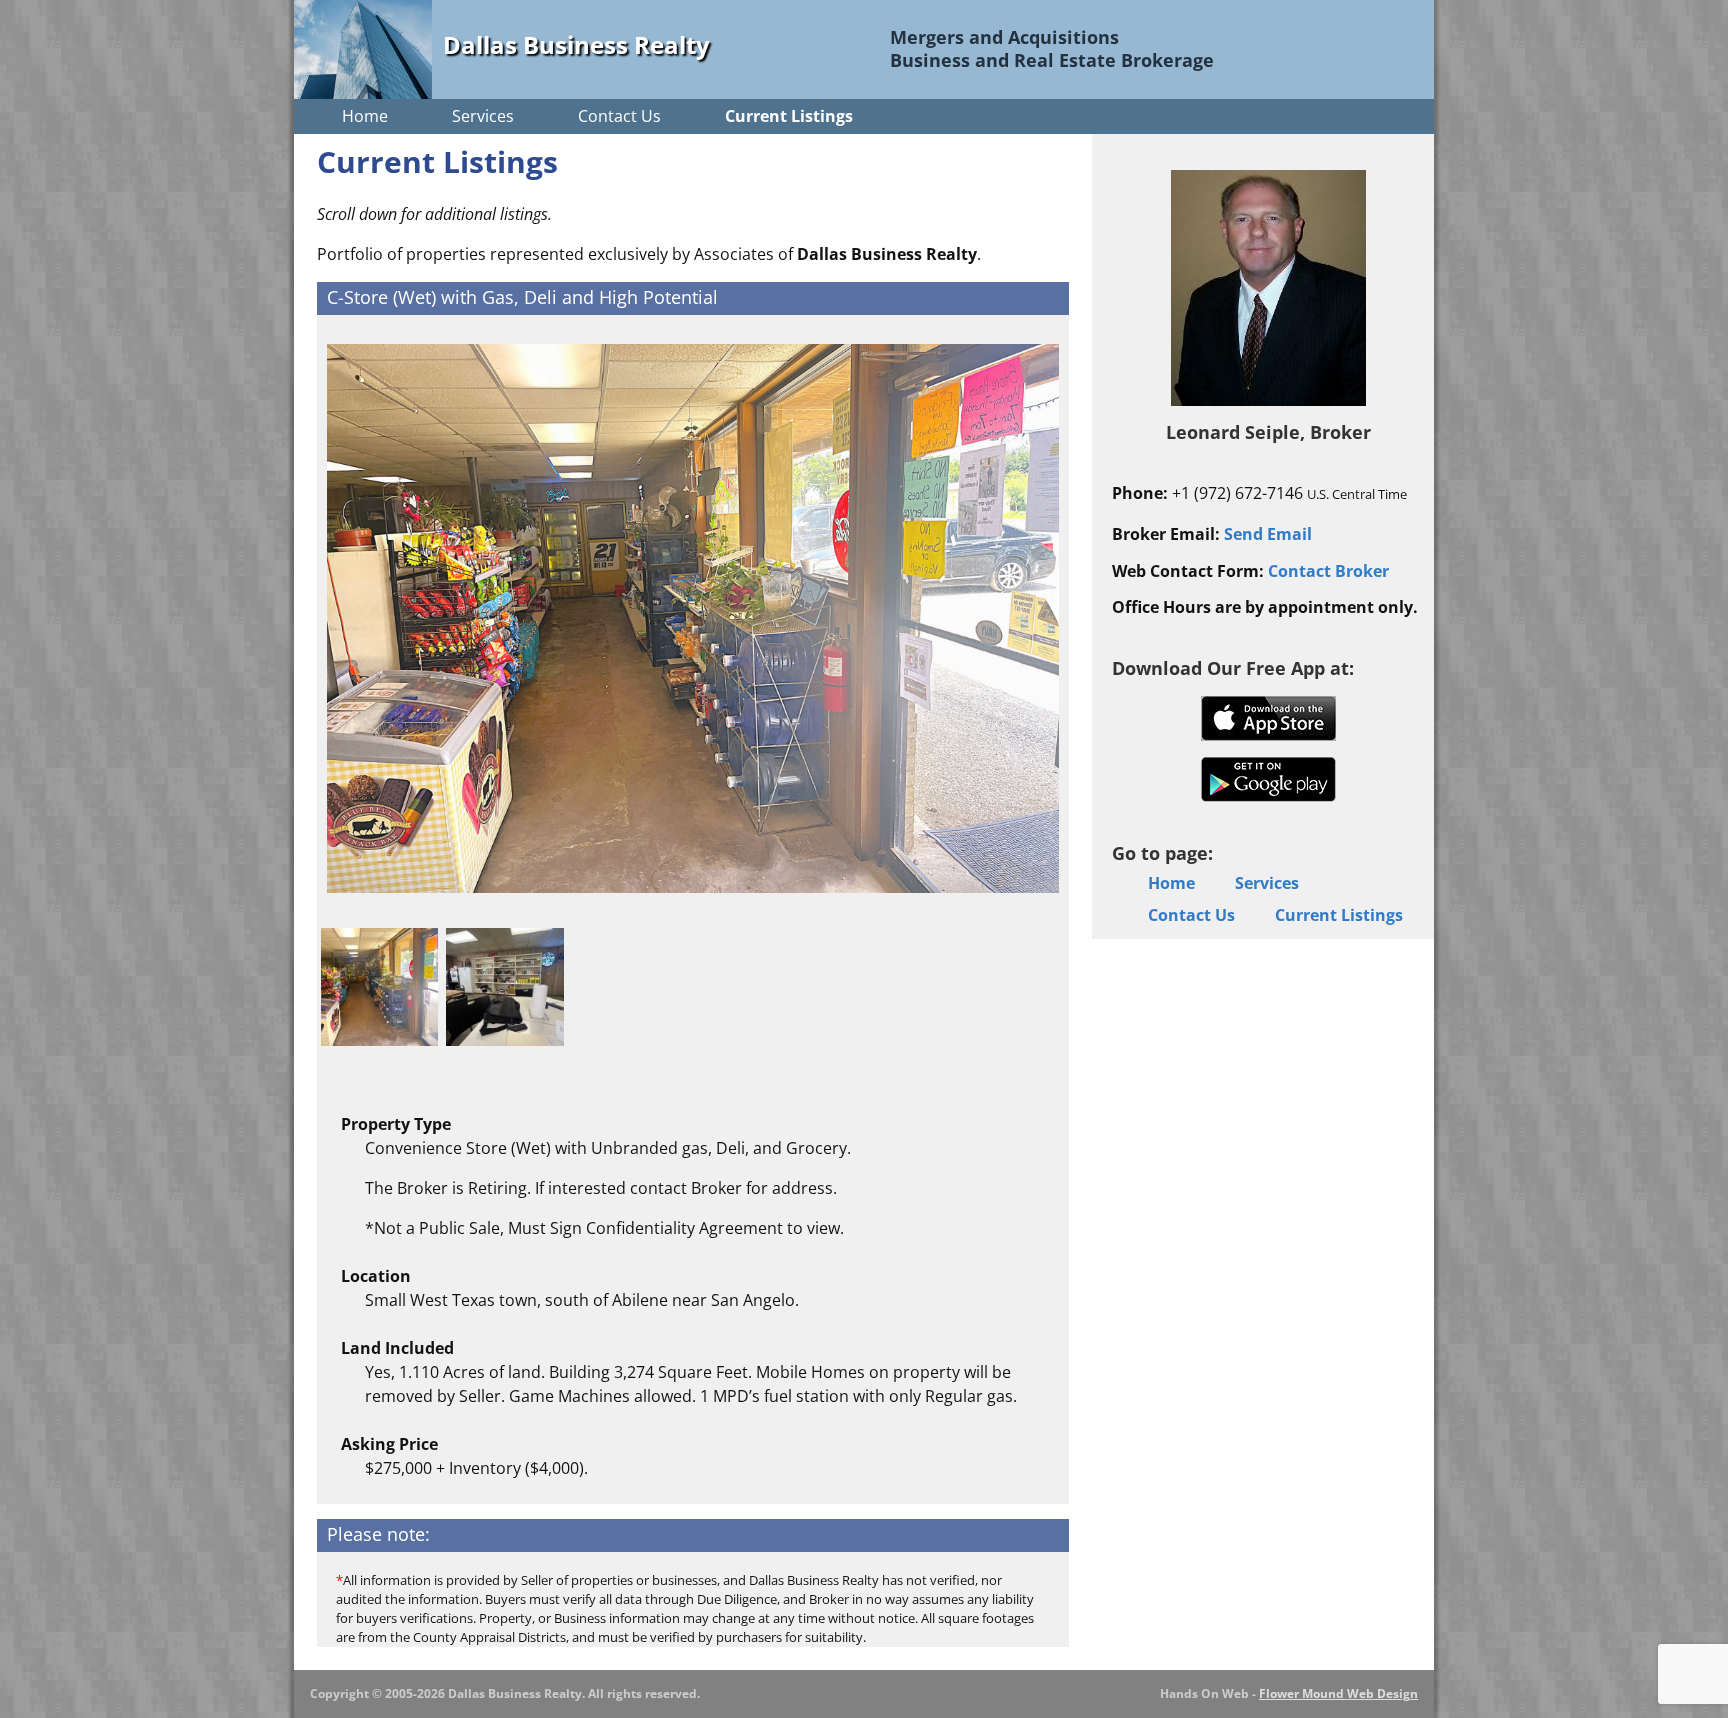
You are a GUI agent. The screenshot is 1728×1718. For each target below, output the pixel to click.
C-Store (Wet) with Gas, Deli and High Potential (522, 297)
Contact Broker (1328, 571)
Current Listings (789, 116)
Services (483, 116)
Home (365, 116)
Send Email (1268, 534)
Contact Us (619, 116)
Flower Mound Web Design (1338, 1693)
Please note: (378, 1534)
